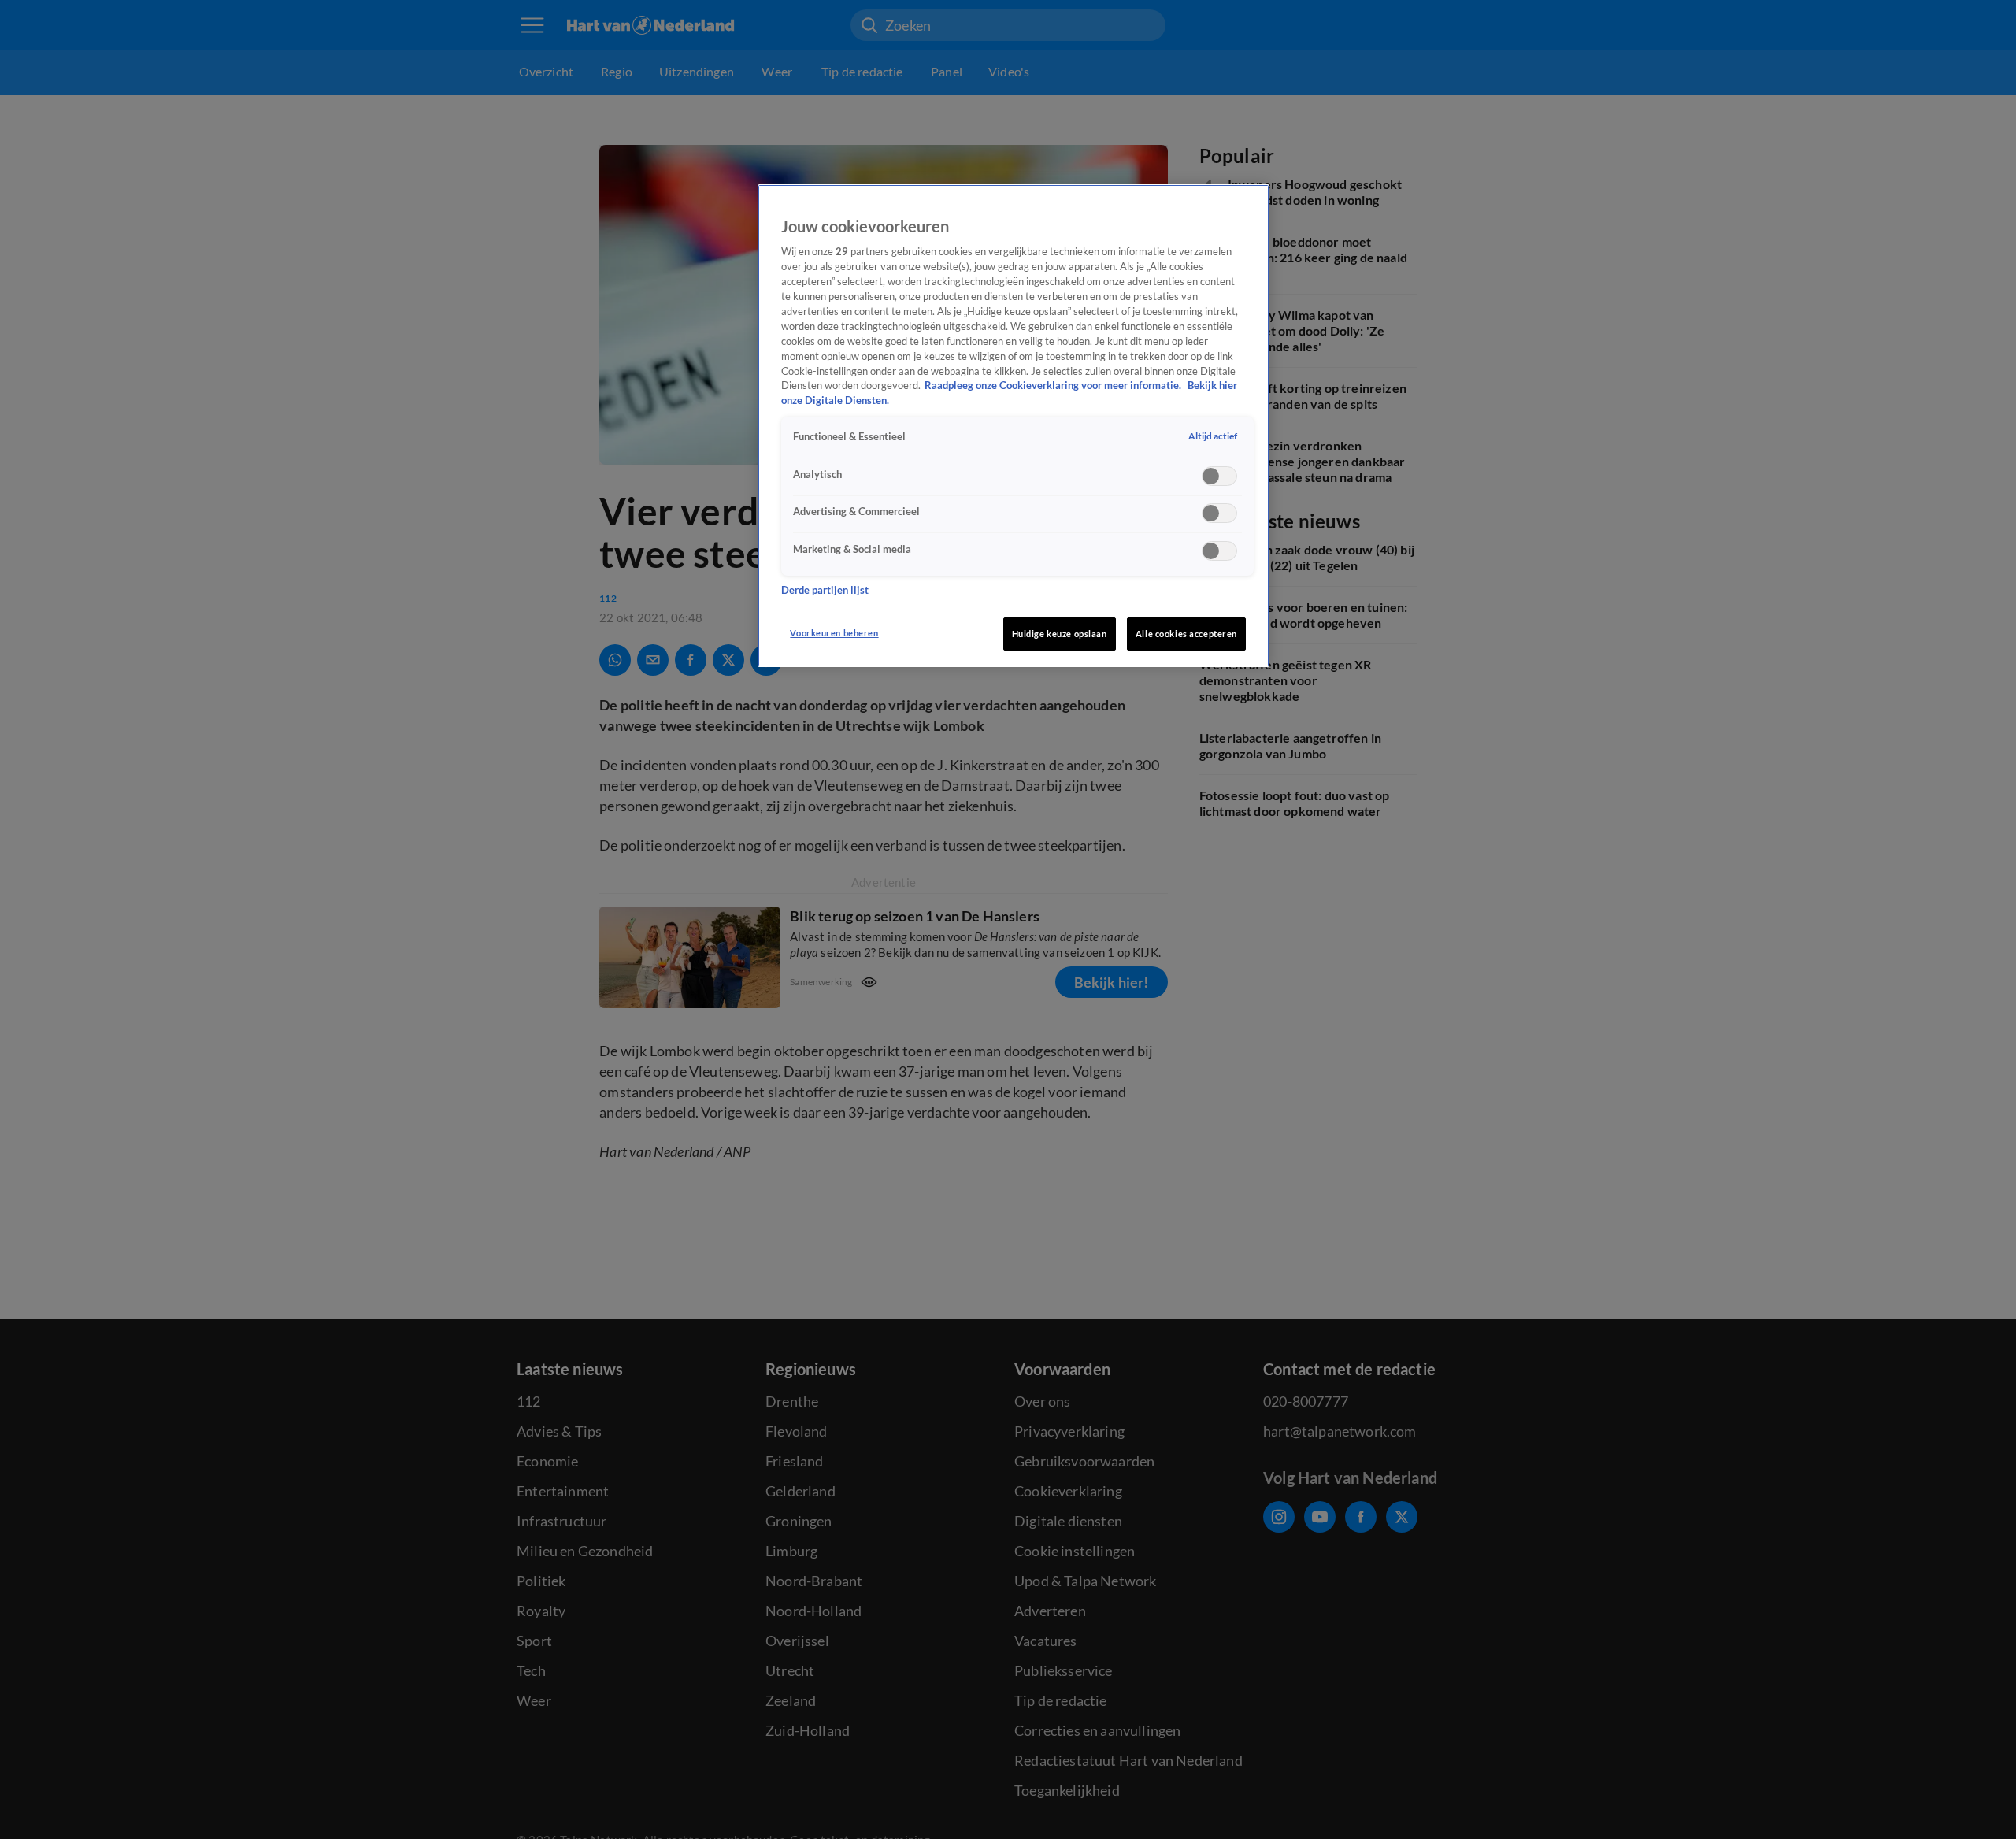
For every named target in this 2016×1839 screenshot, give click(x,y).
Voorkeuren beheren (834, 633)
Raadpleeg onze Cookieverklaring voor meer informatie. (1054, 386)
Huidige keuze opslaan (1060, 634)
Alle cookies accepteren (1186, 634)
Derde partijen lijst (825, 590)
